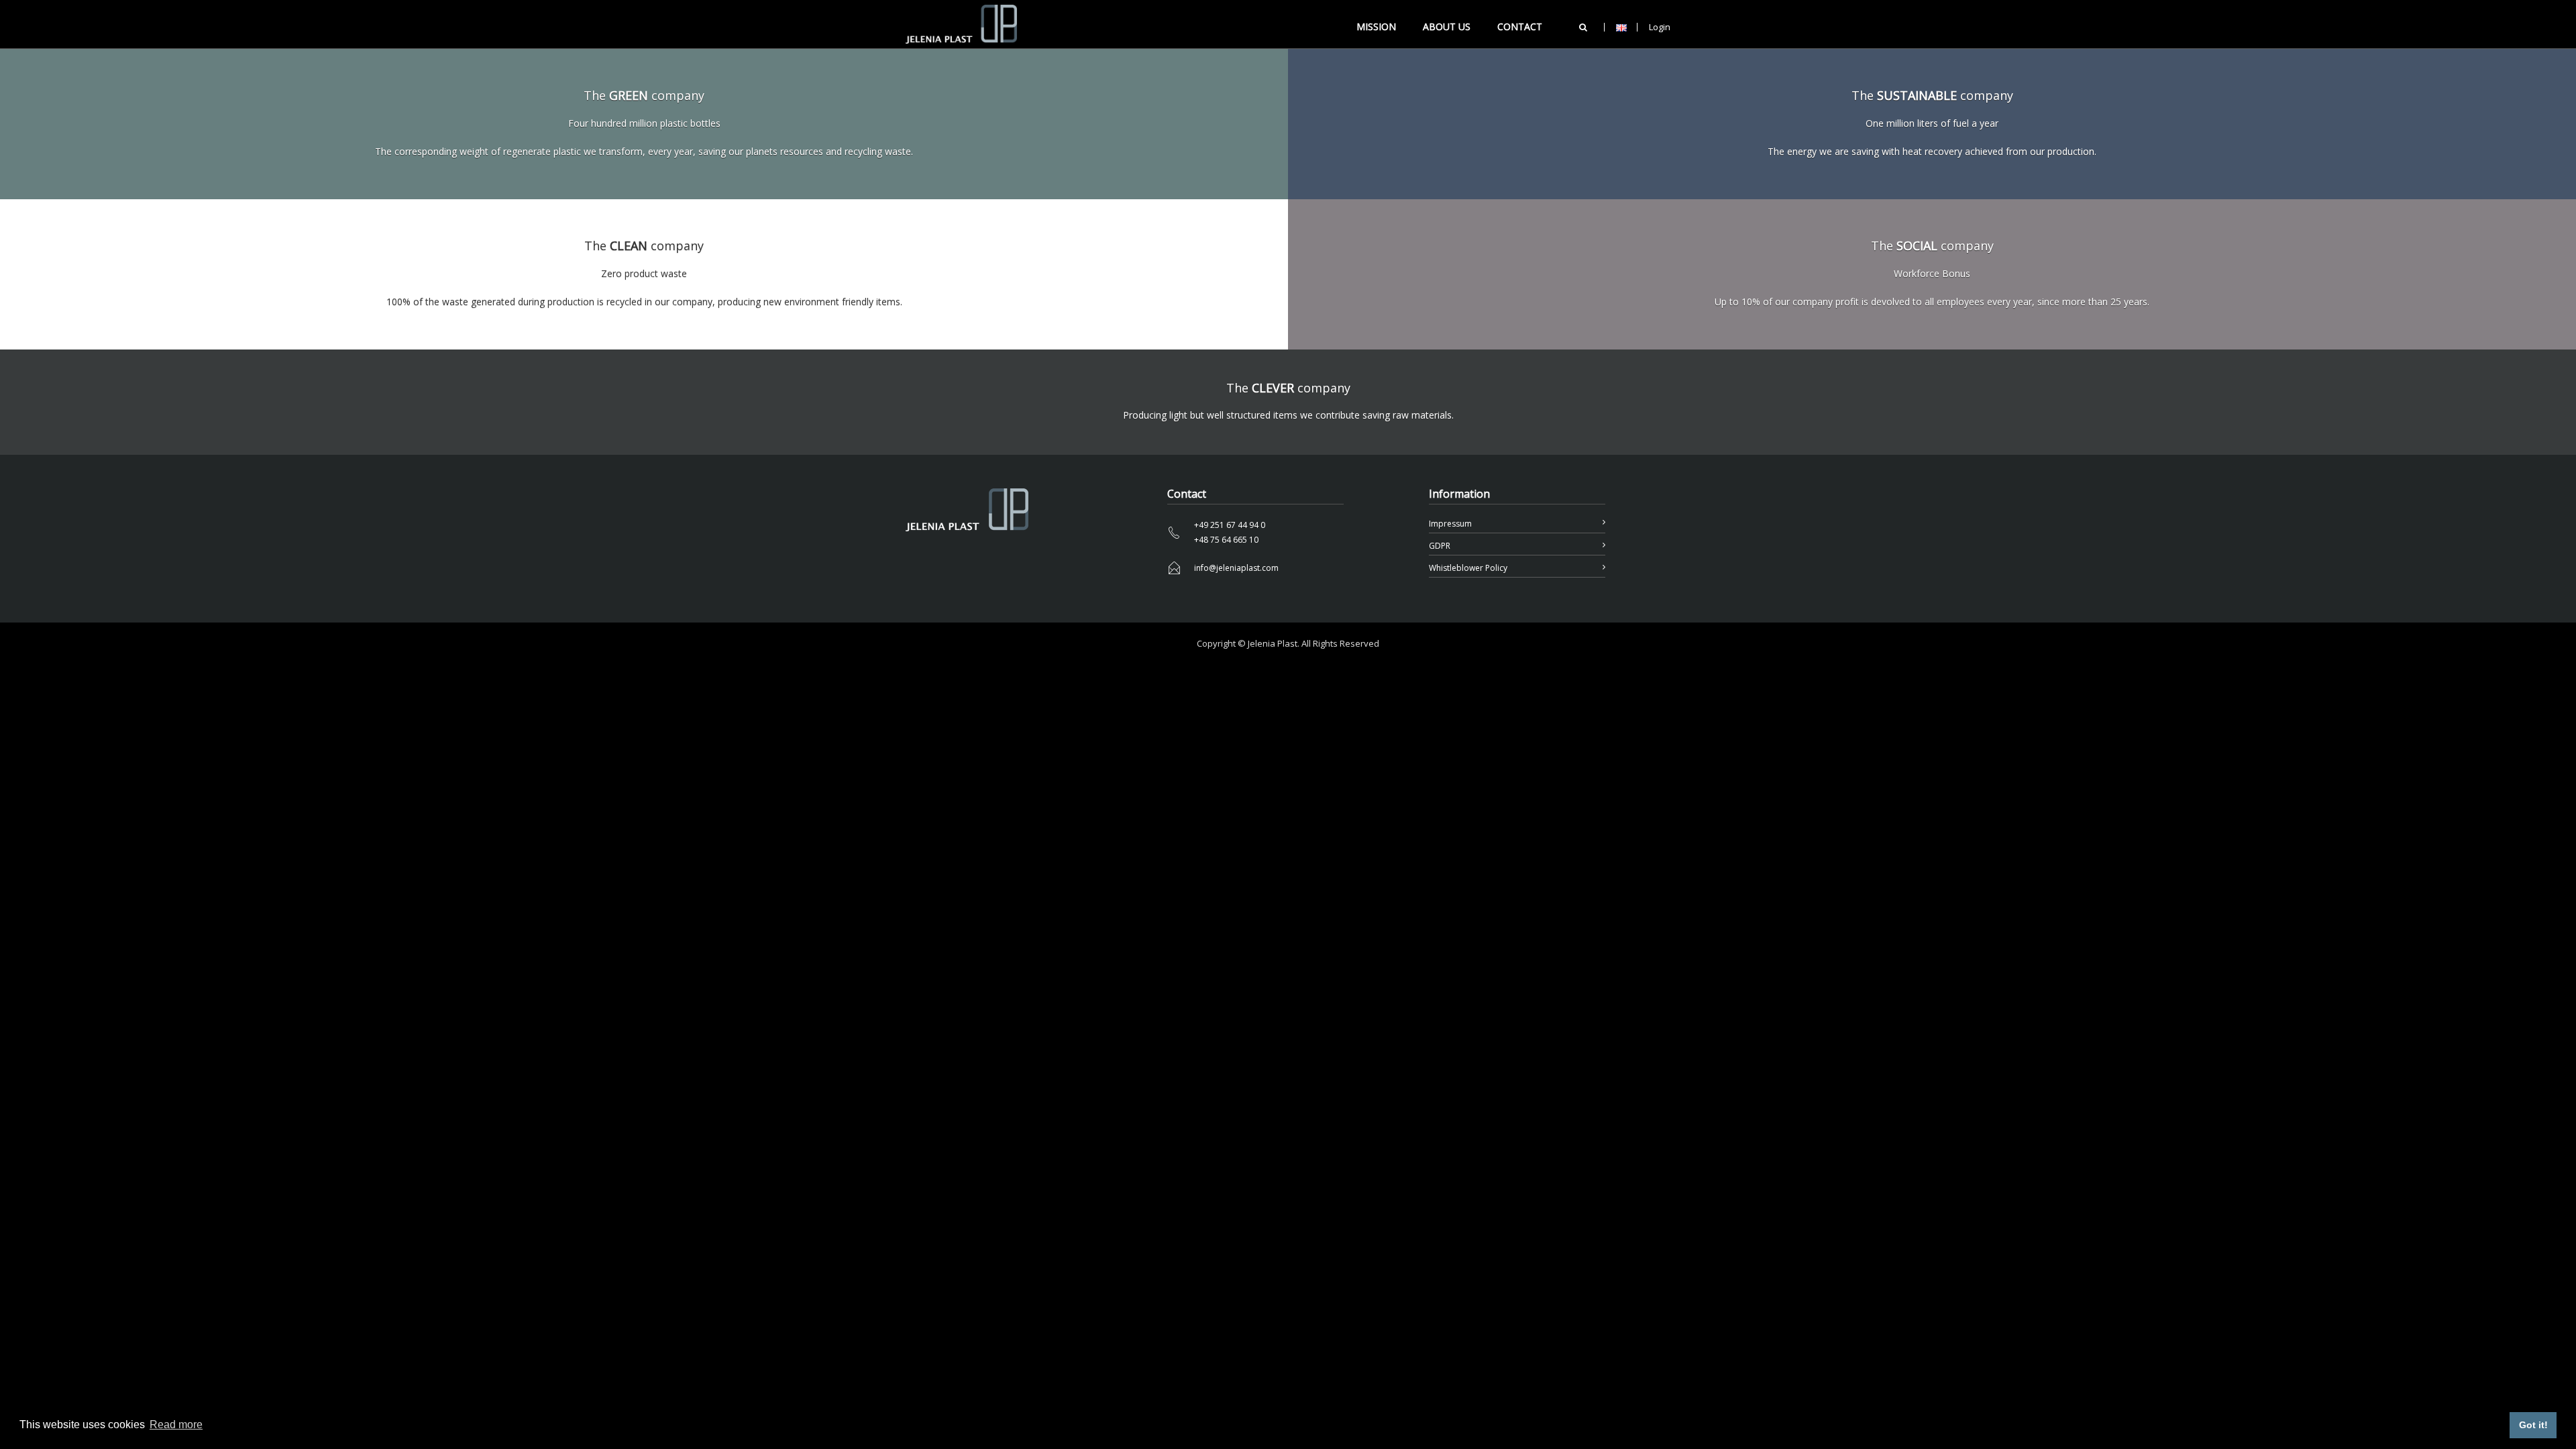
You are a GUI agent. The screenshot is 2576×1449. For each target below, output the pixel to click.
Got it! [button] (2533, 1425)
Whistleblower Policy (1468, 568)
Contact (1520, 26)
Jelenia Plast (1273, 643)
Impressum (1450, 524)
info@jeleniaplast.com (1236, 568)
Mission (1376, 26)
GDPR (1440, 546)
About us (1447, 26)
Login (1660, 27)
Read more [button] (176, 1425)
